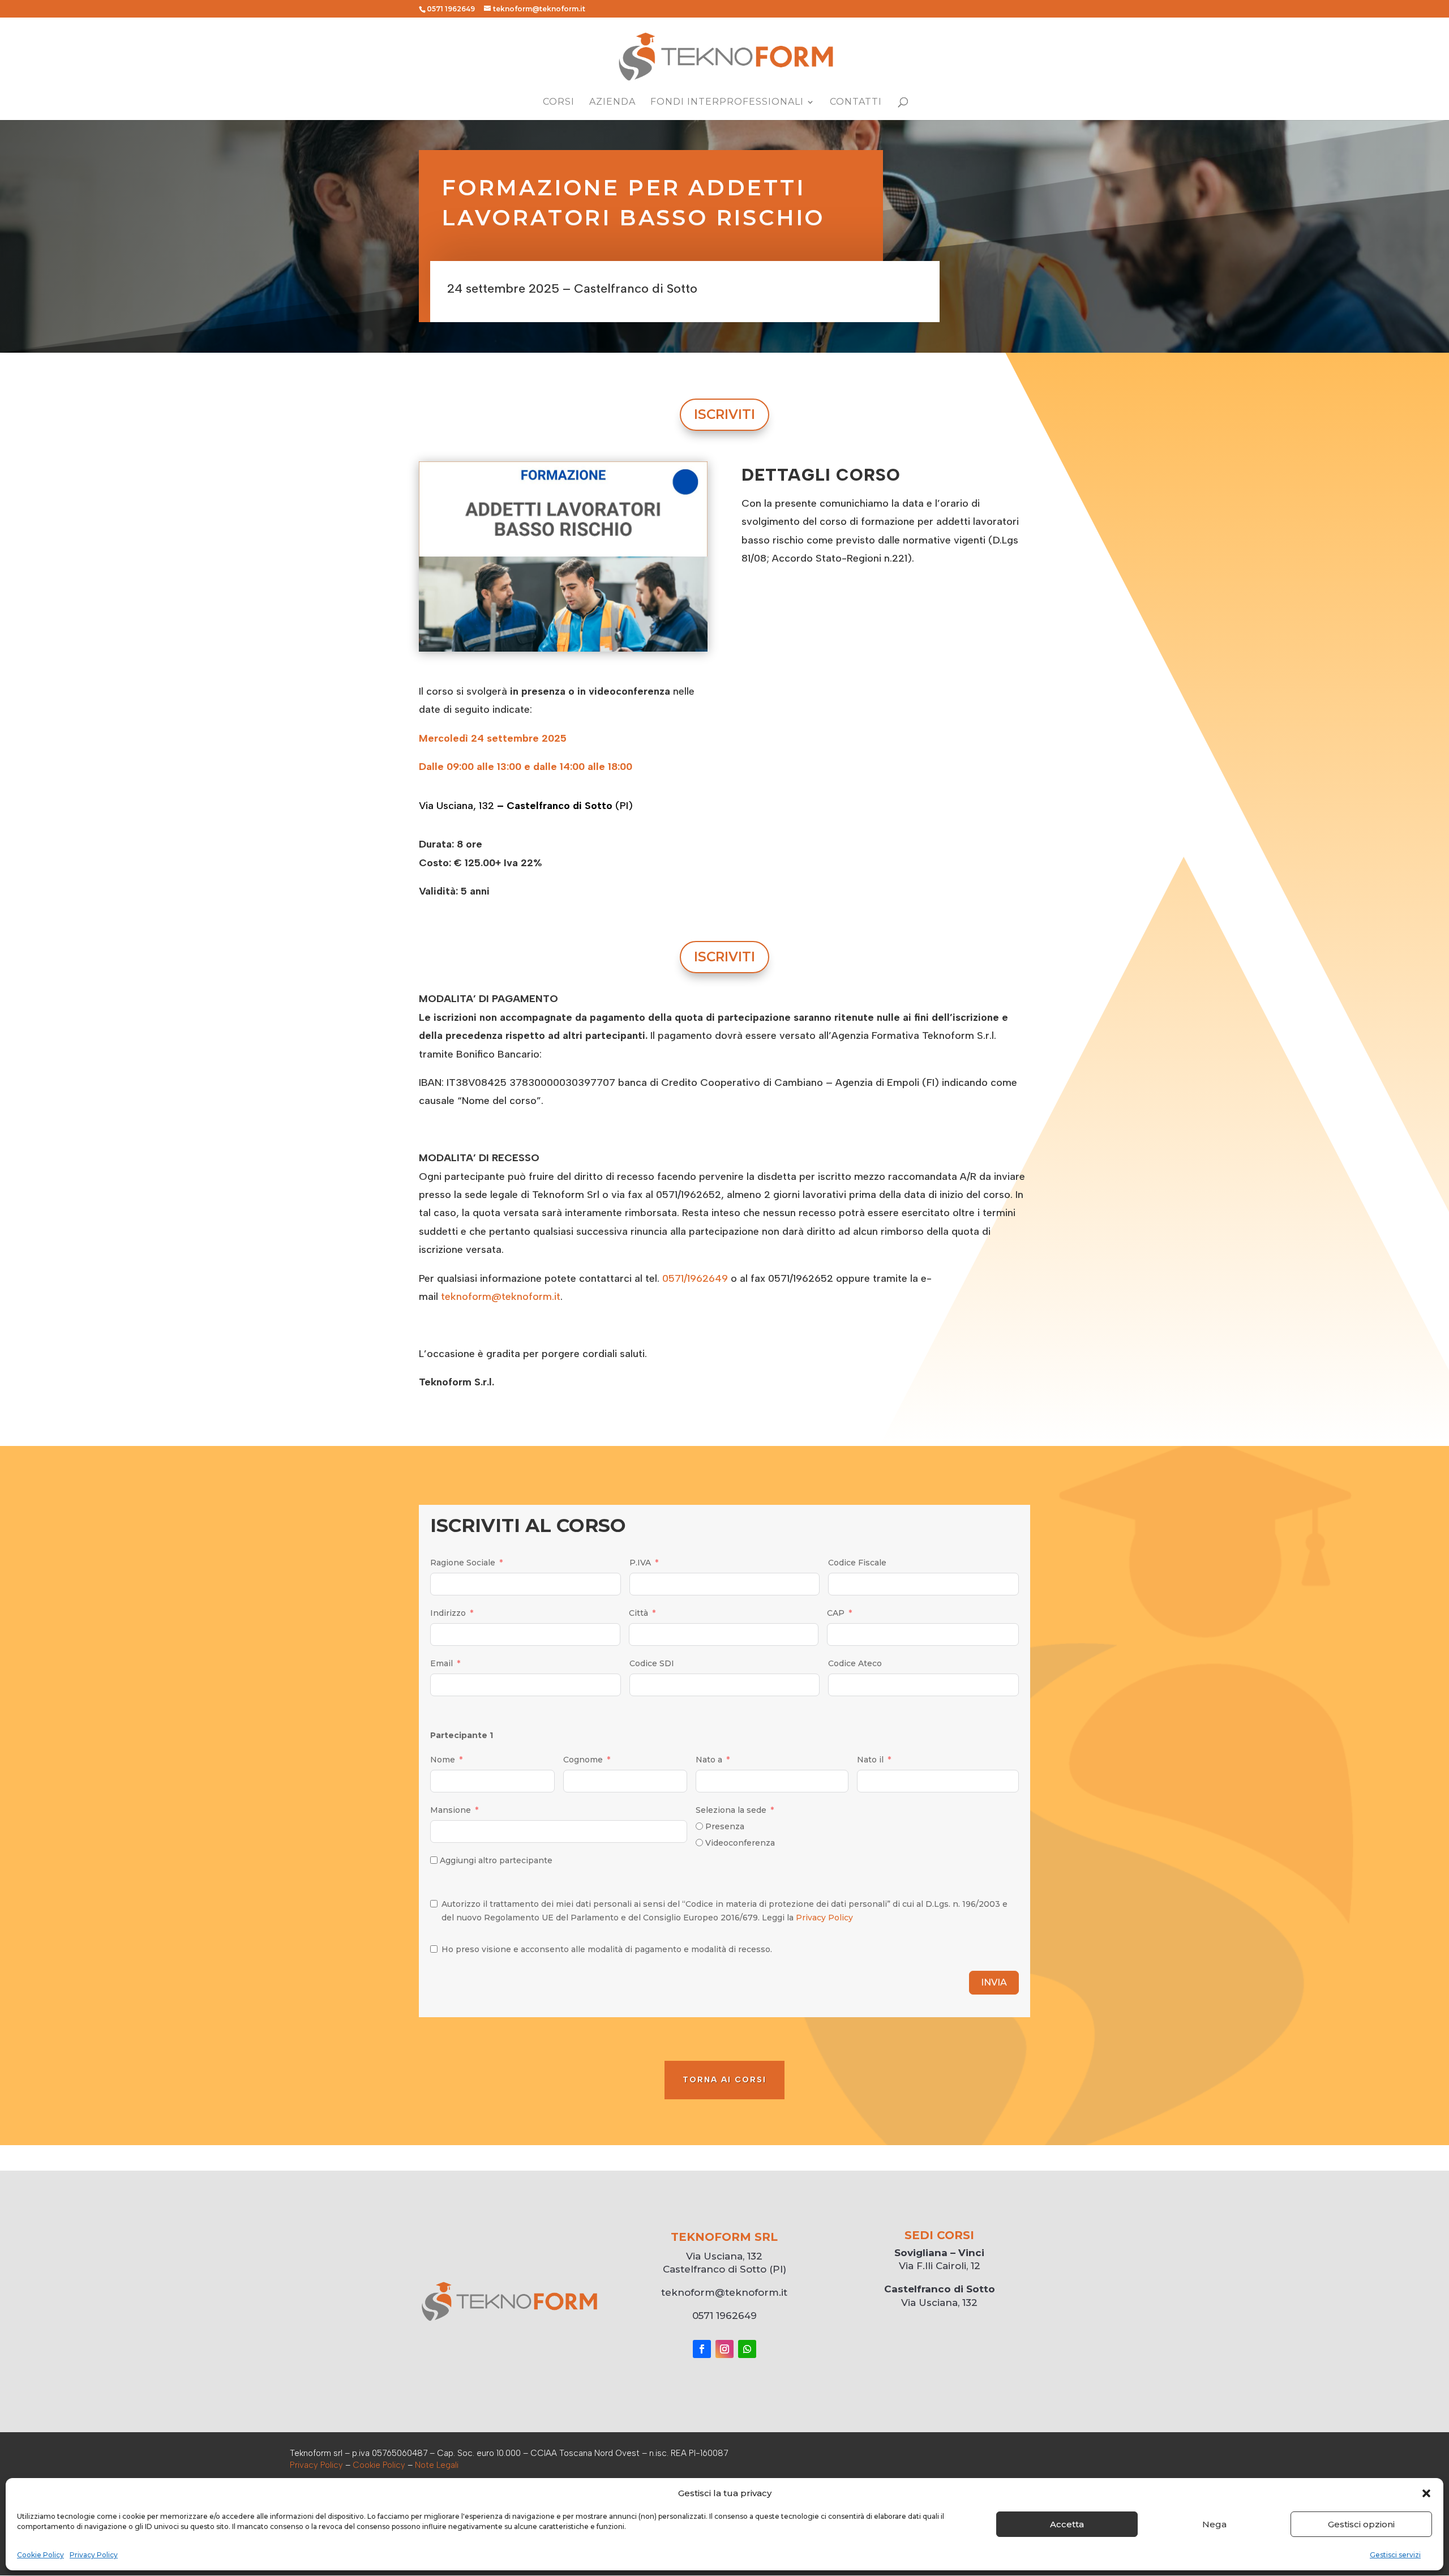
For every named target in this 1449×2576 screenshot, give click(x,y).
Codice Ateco (855, 1663)
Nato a (709, 1760)
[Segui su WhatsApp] (747, 2349)
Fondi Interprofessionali (727, 102)
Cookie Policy (40, 2555)
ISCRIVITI (724, 414)
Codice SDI (652, 1663)
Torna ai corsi (724, 2080)
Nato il (870, 1760)
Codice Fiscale (857, 1563)
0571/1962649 (695, 1278)
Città (638, 1613)
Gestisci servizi (1395, 2555)
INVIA (994, 1982)
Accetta (1067, 2524)
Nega (1214, 2524)
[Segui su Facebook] (702, 2349)
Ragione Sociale (463, 1563)
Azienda (612, 102)
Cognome (583, 1760)
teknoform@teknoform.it (501, 1296)
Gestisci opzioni (1361, 2524)
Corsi (559, 102)
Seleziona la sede (731, 1810)
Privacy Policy (94, 2555)
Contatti (856, 102)
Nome (443, 1760)
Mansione (451, 1810)
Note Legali (437, 2465)
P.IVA (640, 1563)
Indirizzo (448, 1613)
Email (441, 1663)
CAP (836, 1613)
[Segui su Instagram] (724, 2349)
